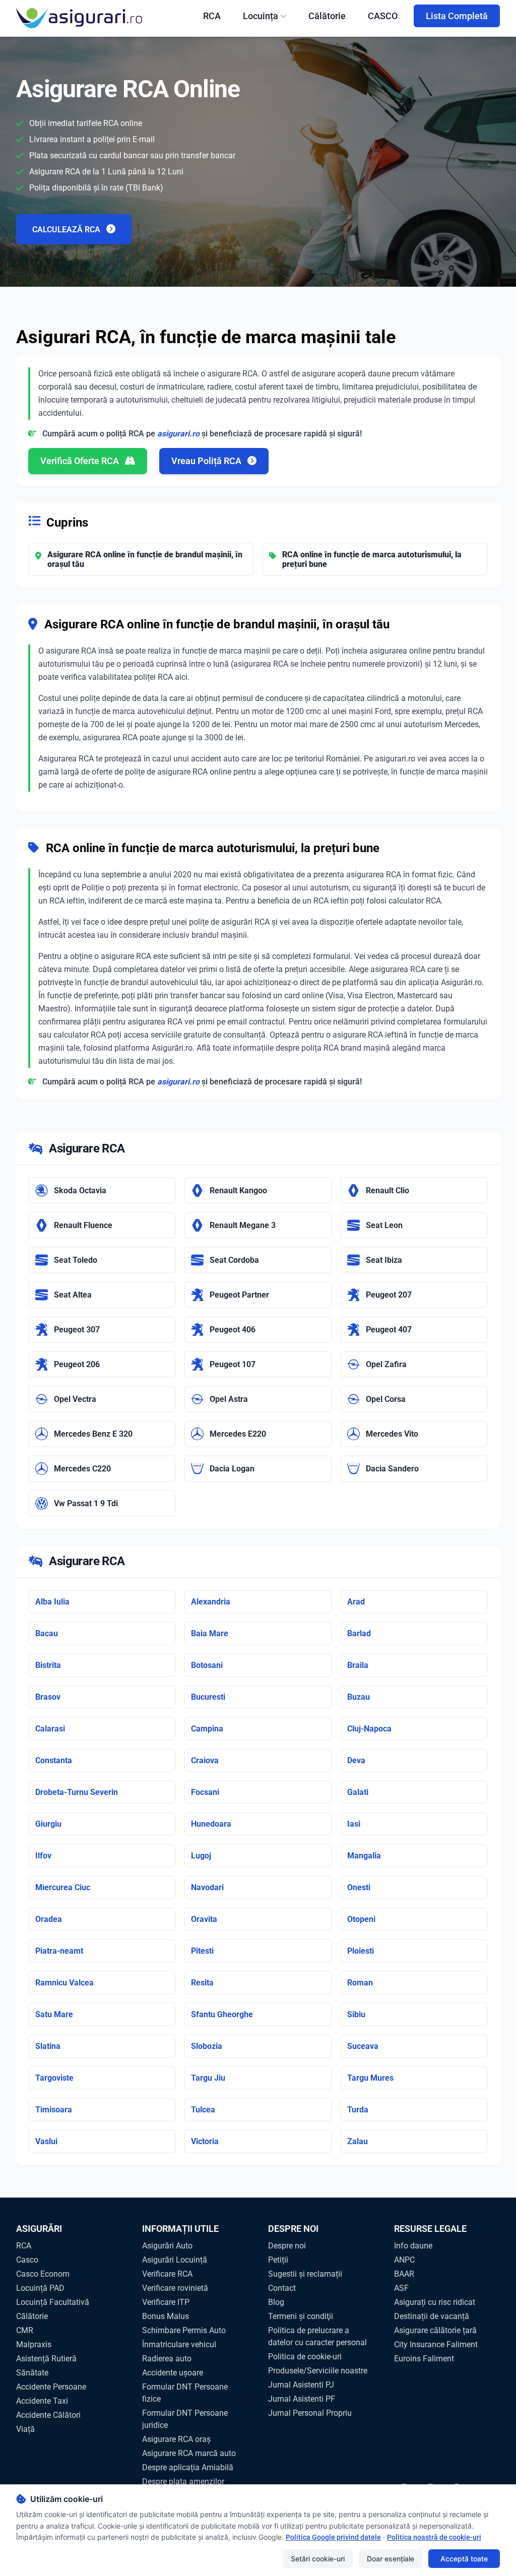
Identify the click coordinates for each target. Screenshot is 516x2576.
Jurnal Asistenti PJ (301, 2385)
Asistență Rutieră (46, 2359)
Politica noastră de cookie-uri (434, 2537)
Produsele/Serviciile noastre (318, 2371)
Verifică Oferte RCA (81, 461)
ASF (401, 2288)
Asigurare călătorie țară (435, 2330)
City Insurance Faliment (436, 2344)
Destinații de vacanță (432, 2316)
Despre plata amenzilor (183, 2482)
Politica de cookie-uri (305, 2357)
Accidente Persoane (51, 2387)
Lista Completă (457, 16)
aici (181, 677)
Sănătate (32, 2373)
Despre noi (287, 2246)
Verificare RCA (167, 2274)
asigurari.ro (178, 434)
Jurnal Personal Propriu (310, 2413)
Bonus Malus (166, 2316)
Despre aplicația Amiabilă (188, 2467)
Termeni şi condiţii (301, 2316)
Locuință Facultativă (53, 2302)
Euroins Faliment (424, 2359)
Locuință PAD (40, 2288)
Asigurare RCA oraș (176, 2439)
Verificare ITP (166, 2302)
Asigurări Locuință (175, 2260)
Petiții (278, 2260)
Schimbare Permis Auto (184, 2330)
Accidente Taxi (42, 2401)
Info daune (413, 2246)
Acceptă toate (464, 2559)
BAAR (404, 2274)
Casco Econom (43, 2274)
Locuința (261, 16)
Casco (27, 2260)
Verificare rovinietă (175, 2288)
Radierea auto (167, 2359)
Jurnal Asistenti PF (302, 2399)
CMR (25, 2330)
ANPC (404, 2260)
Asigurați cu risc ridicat (435, 2302)
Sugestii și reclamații (305, 2274)
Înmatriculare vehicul (179, 2344)
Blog (276, 2302)
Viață (25, 2429)
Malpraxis (34, 2344)
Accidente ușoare (173, 2373)
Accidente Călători (48, 2415)
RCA (212, 16)
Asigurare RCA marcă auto (189, 2453)
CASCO (383, 16)
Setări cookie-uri (318, 2559)
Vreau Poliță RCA (207, 461)
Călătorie (327, 16)
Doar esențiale (391, 2559)
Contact (282, 2288)
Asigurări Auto (167, 2246)
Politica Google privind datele (333, 2537)
